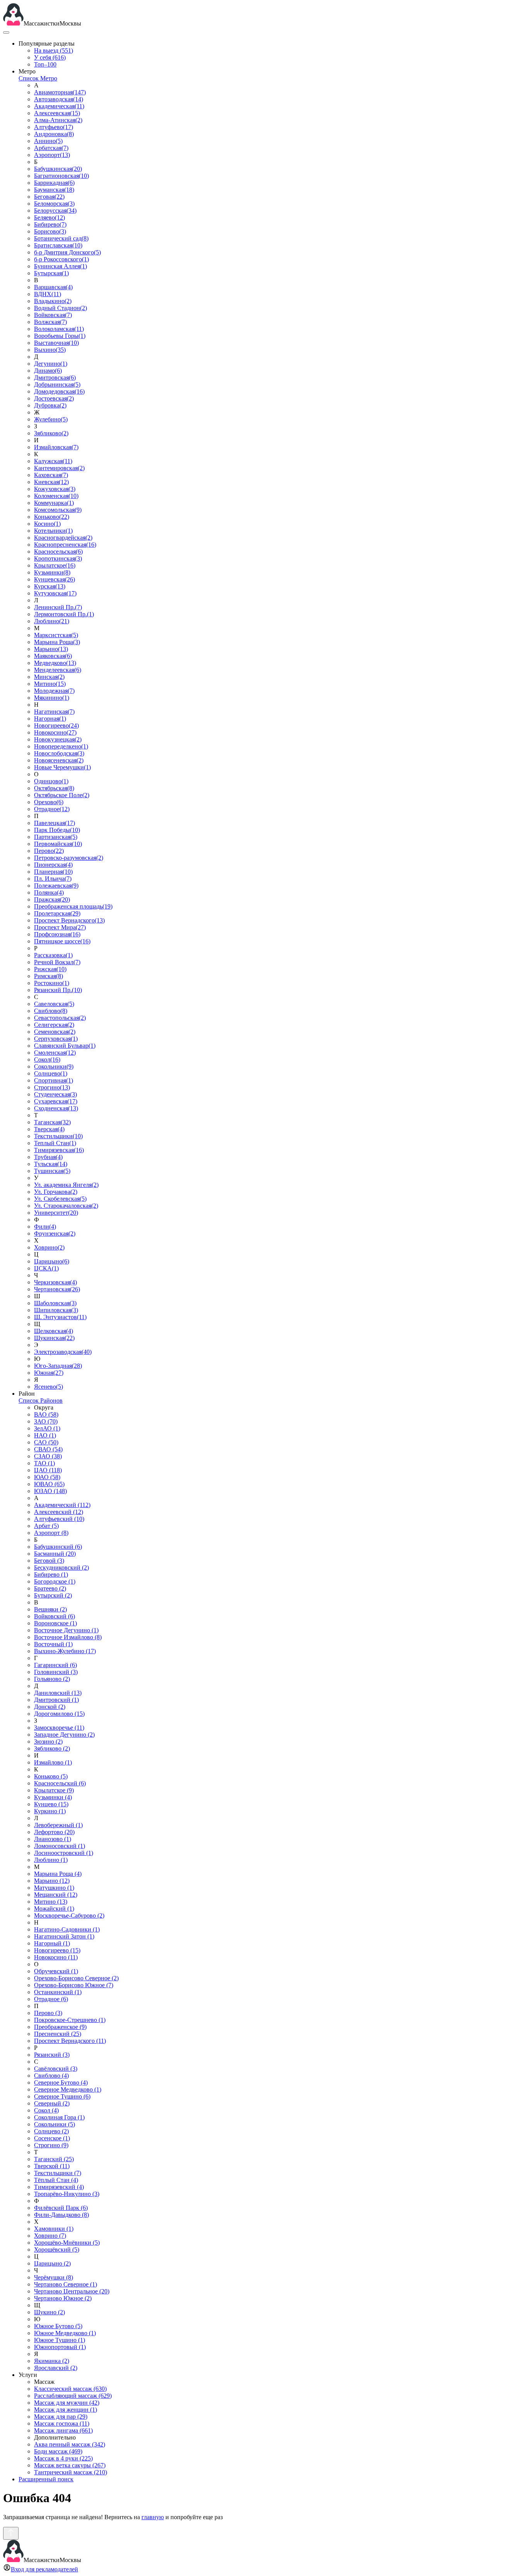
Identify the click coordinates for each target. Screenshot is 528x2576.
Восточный (53, 1644)
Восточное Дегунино (66, 1630)
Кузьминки (52, 572)
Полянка (49, 892)
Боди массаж (58, 2451)
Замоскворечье (59, 1728)
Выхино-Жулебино (65, 1651)
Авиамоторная (60, 92)
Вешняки (50, 1609)
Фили (45, 1227)
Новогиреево (56, 725)
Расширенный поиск (46, 2479)
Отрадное (52, 809)
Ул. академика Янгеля (66, 1185)
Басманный (55, 1554)
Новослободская (59, 753)
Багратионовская (61, 176)
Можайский (54, 1909)
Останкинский (58, 1992)
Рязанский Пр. (58, 990)
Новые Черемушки (62, 767)
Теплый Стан (55, 1143)
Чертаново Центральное (72, 2291)
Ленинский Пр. (58, 607)
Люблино (52, 621)
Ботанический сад (61, 238)
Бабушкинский (58, 1547)
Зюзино (48, 1741)
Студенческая (55, 1094)
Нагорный (52, 1943)
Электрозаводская (63, 1352)
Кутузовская (55, 593)
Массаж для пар (61, 2417)
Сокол (47, 1060)
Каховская (51, 475)
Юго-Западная (58, 1366)
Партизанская (56, 837)
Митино (50, 684)
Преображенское (60, 2027)
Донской (50, 1707)
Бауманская (54, 190)
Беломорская (54, 204)
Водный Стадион (60, 308)
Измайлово (53, 1762)
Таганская (52, 1122)
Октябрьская (54, 788)
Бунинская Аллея (60, 266)
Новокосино (55, 732)
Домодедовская (59, 391)
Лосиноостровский (64, 1853)
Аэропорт (52, 155)
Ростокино (52, 983)
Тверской (52, 2166)
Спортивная (54, 1080)
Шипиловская (56, 1310)
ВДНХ (48, 294)
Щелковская (54, 1331)
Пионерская (53, 865)
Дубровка (50, 405)
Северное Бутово (61, 2082)
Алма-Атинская (58, 120)
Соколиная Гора (59, 2117)
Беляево (49, 217)
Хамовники (54, 2229)
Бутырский (53, 1595)
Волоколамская (59, 329)
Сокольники (54, 1066)
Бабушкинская (58, 169)
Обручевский (56, 1971)
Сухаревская (56, 1101)
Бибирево (50, 224)
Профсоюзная (57, 934)
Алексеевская (57, 113)
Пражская (52, 899)
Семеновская (55, 1032)
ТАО (44, 1463)
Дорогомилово (59, 1714)
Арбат (46, 1526)
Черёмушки (54, 2277)
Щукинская (54, 1338)
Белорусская (55, 211)
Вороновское (55, 1623)
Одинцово (51, 781)
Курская (50, 586)
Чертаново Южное (63, 2298)
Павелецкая (55, 823)
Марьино (51, 649)
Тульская (51, 1164)
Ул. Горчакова (56, 1192)
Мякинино (52, 698)
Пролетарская (57, 913)
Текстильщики (58, 1136)
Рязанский (52, 2055)
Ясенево (49, 1387)
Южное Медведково (65, 2333)
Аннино (48, 141)
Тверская (49, 1129)
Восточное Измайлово (68, 1637)
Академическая (59, 106)
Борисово (50, 231)
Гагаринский (55, 1665)
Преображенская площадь (73, 906)
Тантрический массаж (71, 2472)
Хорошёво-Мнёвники (67, 2243)
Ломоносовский (60, 1846)
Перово (49, 851)
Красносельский (60, 1783)
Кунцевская (55, 579)
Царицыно (52, 1261)
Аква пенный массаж (70, 2444)
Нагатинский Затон (64, 1936)
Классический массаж (70, 2389)
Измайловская (56, 447)
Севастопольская (60, 1018)
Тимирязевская (59, 1150)
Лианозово (53, 1839)
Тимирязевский (59, 2187)
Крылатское (55, 565)
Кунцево (51, 1804)
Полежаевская (56, 886)
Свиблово (51, 1011)
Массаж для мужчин (67, 2403)
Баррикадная (54, 183)
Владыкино (53, 301)
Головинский (56, 1672)
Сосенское (52, 2138)
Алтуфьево (54, 127)
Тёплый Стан (56, 2180)
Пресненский (58, 2034)
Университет (56, 1213)
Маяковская (53, 656)
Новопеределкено (61, 746)
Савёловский (56, 2069)
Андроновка (54, 134)
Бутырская (51, 273)
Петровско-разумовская (69, 858)
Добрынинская (57, 384)
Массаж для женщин (66, 2410)
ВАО (46, 1414)
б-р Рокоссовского (61, 259)
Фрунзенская (55, 1233)
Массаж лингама (63, 2430)
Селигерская (54, 1025)
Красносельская (58, 552)
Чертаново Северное (66, 2284)
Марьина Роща (57, 642)
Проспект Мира (60, 927)
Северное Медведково (68, 2089)
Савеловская (54, 1004)
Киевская (51, 482)
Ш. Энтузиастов (60, 1317)
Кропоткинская (58, 558)
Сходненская (56, 1108)
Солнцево (51, 1073)
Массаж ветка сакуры (70, 2465)
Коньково (52, 517)
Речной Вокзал (57, 962)
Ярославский (56, 2368)
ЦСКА (46, 1268)
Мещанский (56, 1895)
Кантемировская (59, 468)
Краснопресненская (65, 545)
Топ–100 (45, 64)
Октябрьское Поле (62, 795)
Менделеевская (58, 670)
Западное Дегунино (64, 1735)
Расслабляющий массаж (73, 2396)
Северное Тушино (62, 2096)
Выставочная (56, 343)
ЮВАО (49, 1484)
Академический (62, 1505)
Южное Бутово (58, 2326)
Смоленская (55, 1053)
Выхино (50, 350)
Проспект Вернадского (69, 920)
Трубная (48, 1157)
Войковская (53, 315)
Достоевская (54, 398)
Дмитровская (55, 378)
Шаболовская (55, 1303)
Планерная (53, 872)
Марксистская (56, 635)
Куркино (50, 1811)
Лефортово (54, 1832)
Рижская (50, 969)
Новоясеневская (59, 760)
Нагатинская (54, 712)
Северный (52, 2103)
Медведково (55, 663)
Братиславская (58, 245)
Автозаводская (59, 99)
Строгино (52, 1087)
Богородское (55, 1581)
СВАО (48, 1449)
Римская (49, 976)
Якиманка (52, 2361)
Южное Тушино (60, 2340)
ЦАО (48, 1470)
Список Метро (38, 78)
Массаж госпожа (62, 2423)
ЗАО (46, 1421)
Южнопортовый (60, 2347)
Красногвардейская (63, 538)
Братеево (50, 1588)
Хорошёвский (57, 2250)
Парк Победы (57, 830)
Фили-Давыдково (61, 2215)
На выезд (54, 50)
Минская (49, 677)
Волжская (50, 322)
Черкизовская (55, 1282)
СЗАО (48, 1456)
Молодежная (54, 691)
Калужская (53, 461)
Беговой (49, 1561)
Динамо (48, 371)
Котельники (53, 531)
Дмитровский (56, 1700)
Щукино (49, 2312)
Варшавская (53, 287)
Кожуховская (55, 489)
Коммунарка (54, 503)
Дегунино (51, 364)
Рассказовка (53, 955)
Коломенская (56, 496)
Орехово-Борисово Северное (76, 1978)
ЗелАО (47, 1428)
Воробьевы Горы (60, 336)
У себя (50, 57)
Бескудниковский (61, 1568)
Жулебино (51, 419)
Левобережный (58, 1825)
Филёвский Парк (61, 2208)
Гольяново (52, 1679)
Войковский (55, 1616)
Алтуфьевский (59, 1519)
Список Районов (41, 1401)
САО (46, 1442)
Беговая (49, 197)
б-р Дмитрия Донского (67, 252)
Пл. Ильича (53, 879)
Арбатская (51, 148)
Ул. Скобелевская (60, 1199)
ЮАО (47, 1477)
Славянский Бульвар (65, 1046)
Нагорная (50, 719)
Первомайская (58, 844)
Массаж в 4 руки (63, 2458)
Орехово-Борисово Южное (74, 1985)
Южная (49, 1373)
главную (153, 2517)
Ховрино (49, 1247)
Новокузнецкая (58, 739)
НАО (45, 1435)
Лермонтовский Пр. (64, 614)
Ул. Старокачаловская (66, 1206)
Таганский (54, 2159)
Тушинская (52, 1171)
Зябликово (51, 433)
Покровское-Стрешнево (70, 2020)
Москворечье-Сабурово (69, 1915)
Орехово (49, 802)
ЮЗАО (50, 1491)
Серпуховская (56, 1039)
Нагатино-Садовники (67, 1929)
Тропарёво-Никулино (67, 2194)
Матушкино (54, 1888)
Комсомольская (58, 510)
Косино (47, 524)
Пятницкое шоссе (62, 941)
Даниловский (58, 1693)
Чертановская (57, 1289)
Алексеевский (59, 1512)
